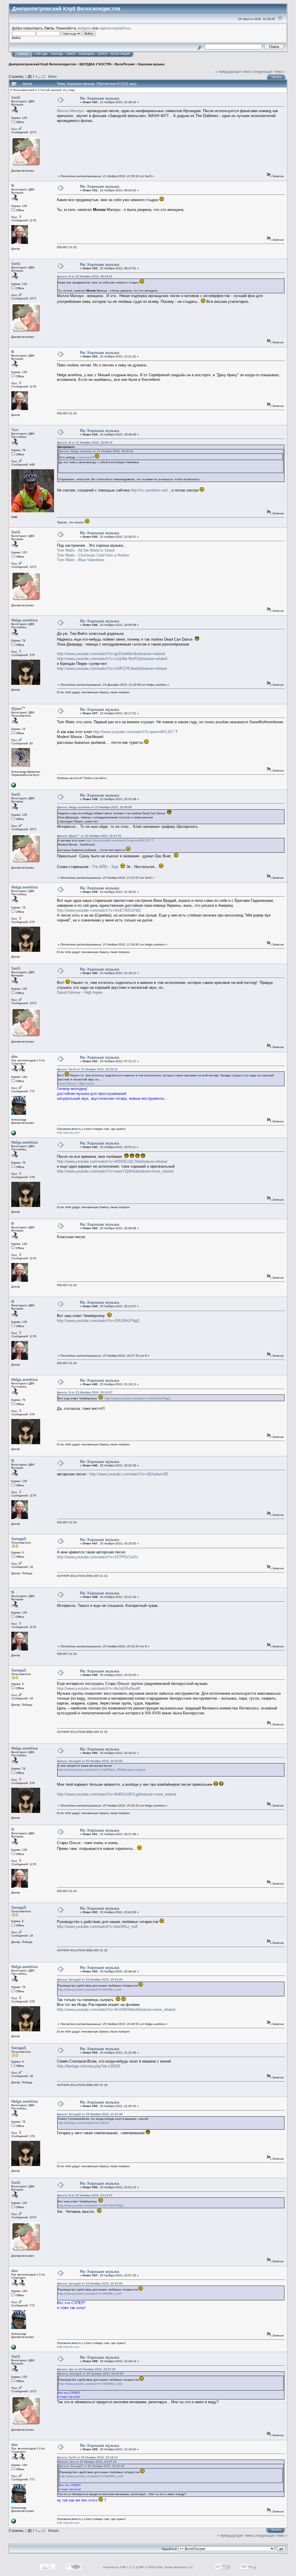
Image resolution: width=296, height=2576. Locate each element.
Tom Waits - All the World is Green (86, 550)
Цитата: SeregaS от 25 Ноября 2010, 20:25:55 (90, 1761)
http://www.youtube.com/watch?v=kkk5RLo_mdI (97, 1927)
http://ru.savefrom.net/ (149, 490)
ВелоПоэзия (125, 64)
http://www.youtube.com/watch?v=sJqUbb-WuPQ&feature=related (112, 659)
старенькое (84, 457)
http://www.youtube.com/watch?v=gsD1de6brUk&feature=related (111, 654)
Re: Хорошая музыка (100, 98)
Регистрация (120, 54)
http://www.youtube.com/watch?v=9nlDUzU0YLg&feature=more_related (116, 1794)
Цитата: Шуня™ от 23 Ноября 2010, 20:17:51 (89, 836)
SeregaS (19, 1539)
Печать (277, 77)
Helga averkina (24, 620)
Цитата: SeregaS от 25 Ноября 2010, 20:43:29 (90, 1979)
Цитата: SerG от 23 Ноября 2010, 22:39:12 (87, 1069)
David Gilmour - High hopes (80, 992)
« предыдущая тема (233, 72)
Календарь (87, 54)
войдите (85, 28)
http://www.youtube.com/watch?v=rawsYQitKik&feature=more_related (115, 1171)
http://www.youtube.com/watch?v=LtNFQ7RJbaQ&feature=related (112, 668)
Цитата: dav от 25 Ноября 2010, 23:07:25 (86, 2369)
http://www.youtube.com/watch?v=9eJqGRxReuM (98, 1688)
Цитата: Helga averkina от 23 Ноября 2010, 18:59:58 (94, 807)
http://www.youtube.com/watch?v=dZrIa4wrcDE (129, 1474)
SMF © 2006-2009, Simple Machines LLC (165, 2567)
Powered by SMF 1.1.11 (119, 2567)
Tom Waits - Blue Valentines (81, 560)
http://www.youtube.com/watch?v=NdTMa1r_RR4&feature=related (102, 1770)
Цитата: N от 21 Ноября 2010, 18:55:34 (85, 443)
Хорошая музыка (151, 64)
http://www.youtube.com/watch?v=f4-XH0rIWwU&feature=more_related (116, 2010)
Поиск (71, 54)
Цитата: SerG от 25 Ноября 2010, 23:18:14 (87, 2457)
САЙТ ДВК (41, 54)
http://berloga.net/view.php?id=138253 (89, 2066)
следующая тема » (269, 72)
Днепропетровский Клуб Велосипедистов (42, 64)
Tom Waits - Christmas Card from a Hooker (93, 555)
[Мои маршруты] (14, 786)
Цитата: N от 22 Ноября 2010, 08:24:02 (85, 276)
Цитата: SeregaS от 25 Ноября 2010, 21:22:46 (90, 2114)
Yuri (15, 430)
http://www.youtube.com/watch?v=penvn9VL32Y (134, 732)
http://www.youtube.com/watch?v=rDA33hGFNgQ (98, 1321)
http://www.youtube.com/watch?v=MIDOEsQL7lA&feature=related (112, 1161)
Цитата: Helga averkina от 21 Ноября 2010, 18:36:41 (96, 451)
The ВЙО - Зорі (105, 867)
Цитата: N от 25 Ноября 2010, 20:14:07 (85, 1392)
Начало (23, 54)
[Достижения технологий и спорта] (14, 1134)
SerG (16, 98)
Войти (102, 54)
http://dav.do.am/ (68, 1133)
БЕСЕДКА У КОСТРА (96, 64)
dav (14, 1057)
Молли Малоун (70, 111)
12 (44, 76)
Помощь (57, 54)
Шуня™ (18, 709)
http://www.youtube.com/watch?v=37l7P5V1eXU (97, 1557)
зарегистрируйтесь (115, 28)
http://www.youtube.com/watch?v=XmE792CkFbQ (99, 910)
